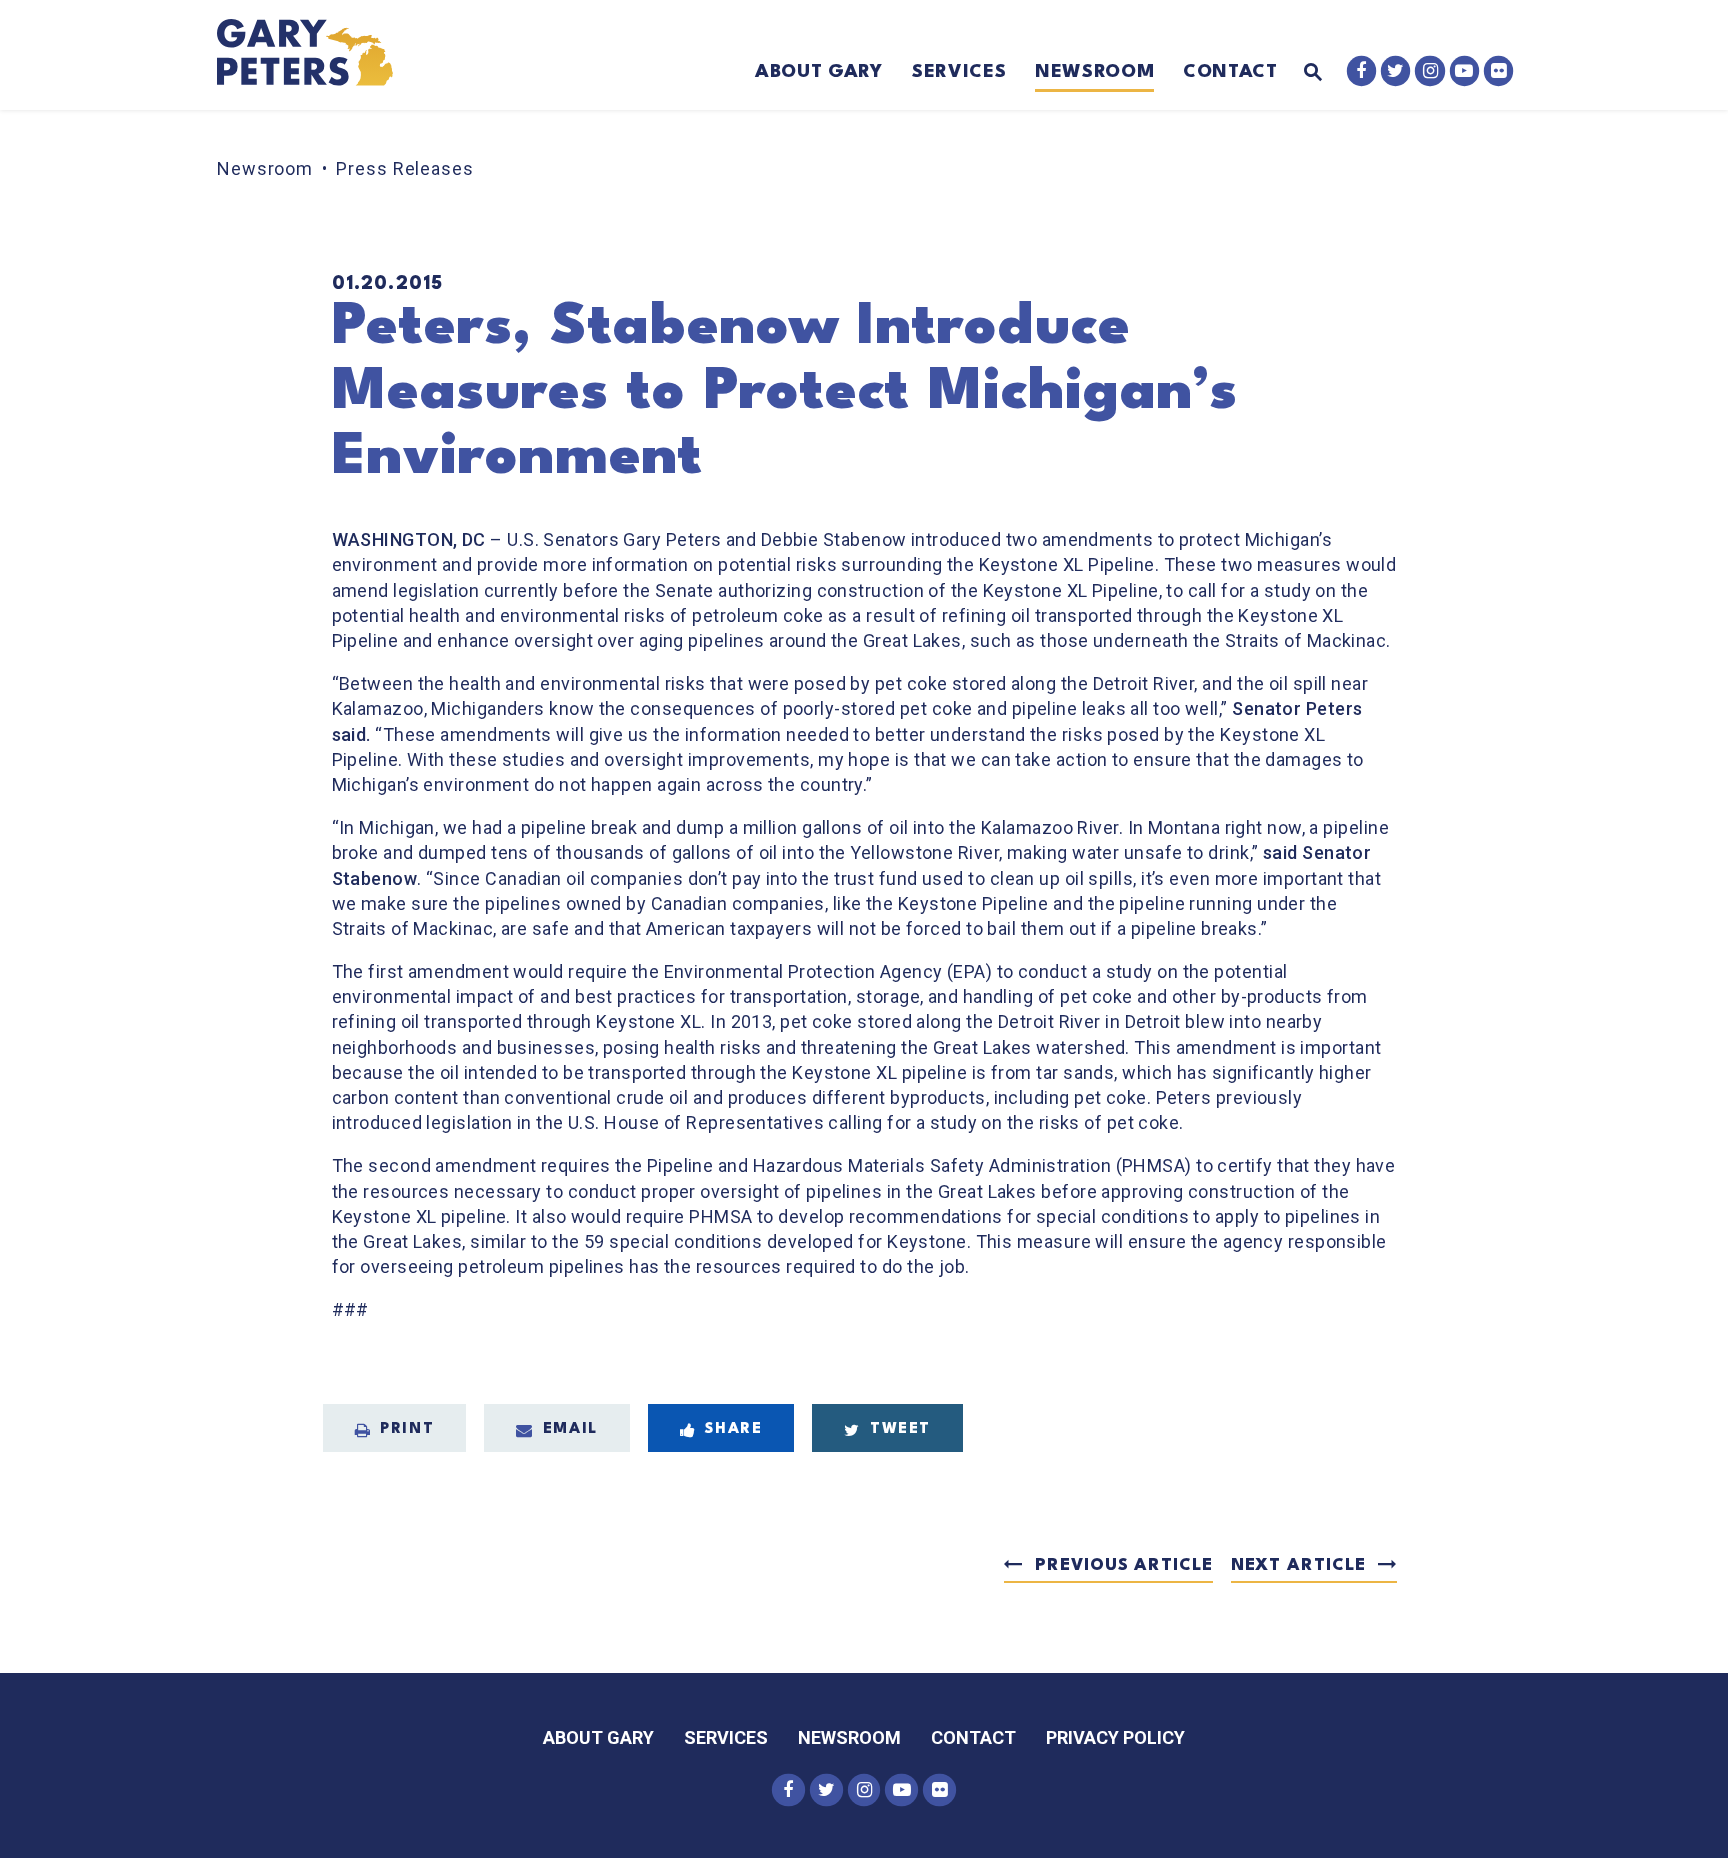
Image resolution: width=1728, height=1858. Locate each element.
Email (570, 1429)
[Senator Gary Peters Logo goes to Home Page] (318, 55)
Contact (1230, 72)
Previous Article (1123, 1565)
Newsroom (1094, 72)
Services (959, 72)
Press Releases (405, 168)
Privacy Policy (1115, 1737)
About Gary (819, 72)
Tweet (900, 1429)
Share (733, 1429)
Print (407, 1429)
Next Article (1298, 1565)
